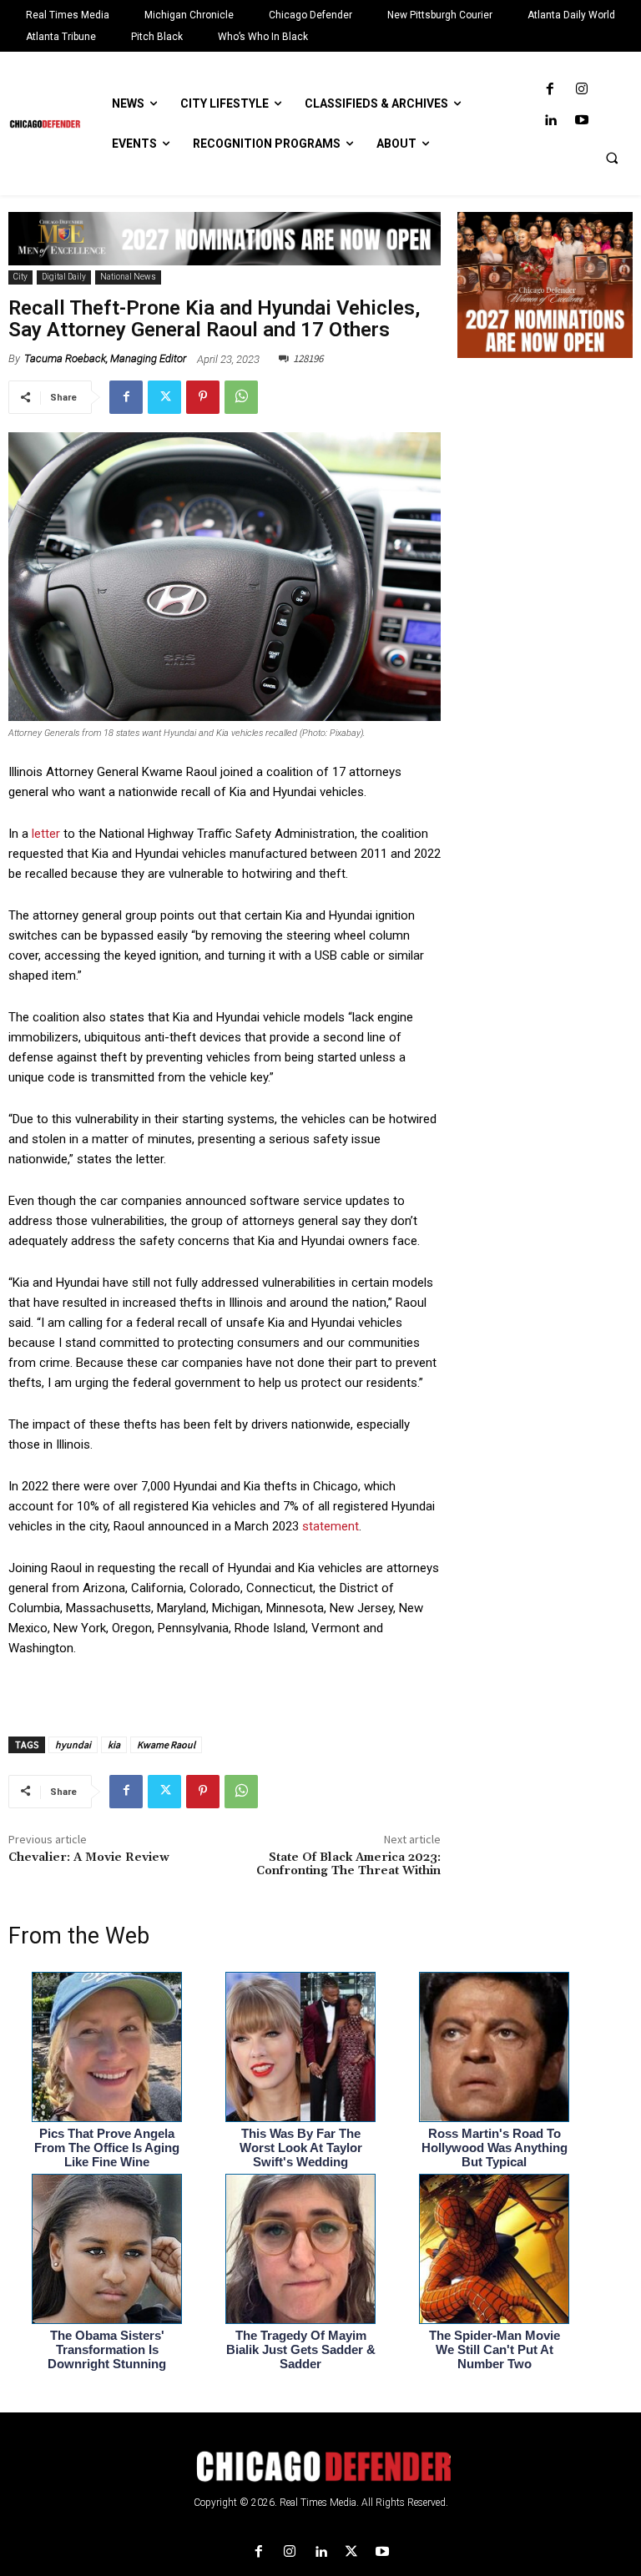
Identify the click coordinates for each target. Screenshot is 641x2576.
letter (46, 834)
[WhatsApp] (241, 397)
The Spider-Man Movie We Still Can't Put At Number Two (495, 2349)
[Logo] (320, 2467)
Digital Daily (64, 277)
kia (114, 1744)
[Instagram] (581, 90)
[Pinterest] (203, 397)
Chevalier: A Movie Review (89, 1858)
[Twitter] (164, 397)
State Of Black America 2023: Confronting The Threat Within (348, 1865)
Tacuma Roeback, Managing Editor (105, 358)
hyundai (73, 1744)
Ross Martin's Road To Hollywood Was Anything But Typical (495, 2148)
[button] (612, 158)
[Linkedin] (550, 121)
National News (128, 277)
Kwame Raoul (166, 1744)
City (20, 277)
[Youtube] (581, 121)
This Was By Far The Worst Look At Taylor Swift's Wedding (301, 2148)
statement (331, 1526)
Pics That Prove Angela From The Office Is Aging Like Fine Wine (107, 2148)
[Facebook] (550, 90)
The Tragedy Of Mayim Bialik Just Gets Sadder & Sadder (301, 2349)
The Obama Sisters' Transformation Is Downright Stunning (107, 2349)
